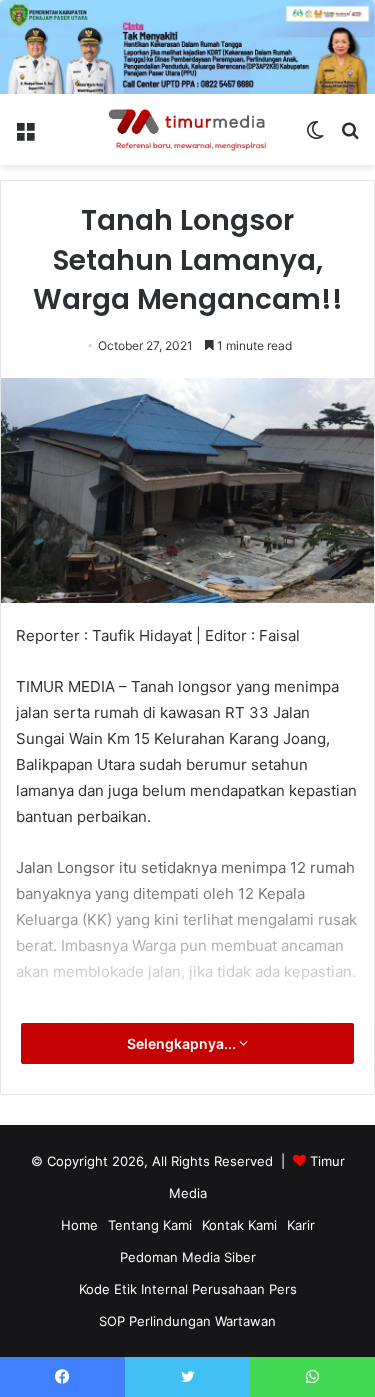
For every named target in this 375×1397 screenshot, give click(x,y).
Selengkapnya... (183, 1043)
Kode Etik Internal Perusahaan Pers (188, 1289)
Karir (301, 1225)
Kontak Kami (239, 1225)
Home (79, 1225)
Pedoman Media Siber (188, 1257)
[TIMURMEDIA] (188, 130)
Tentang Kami (150, 1225)
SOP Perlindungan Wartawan (187, 1321)
